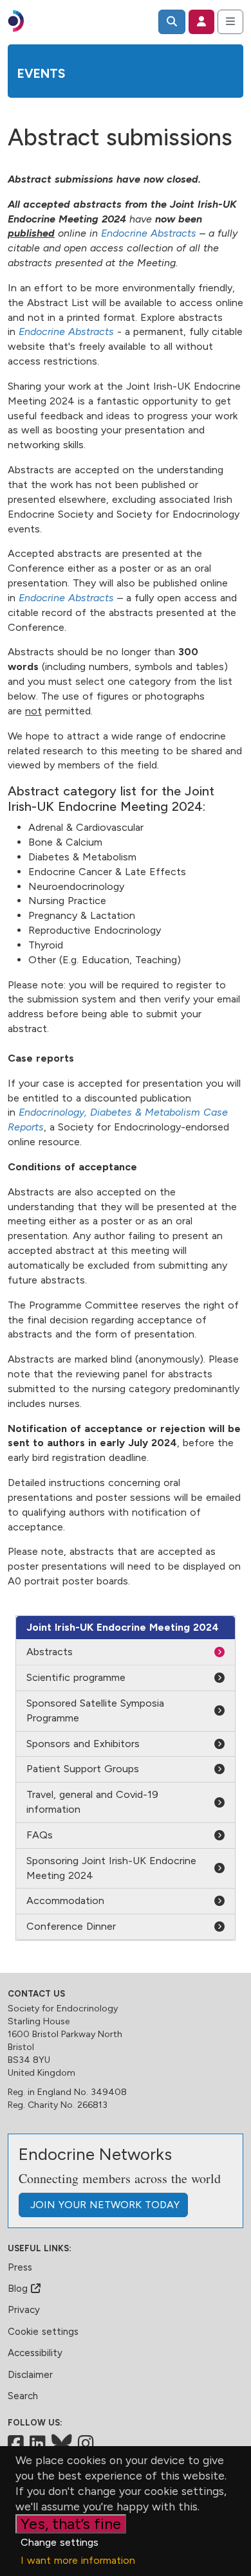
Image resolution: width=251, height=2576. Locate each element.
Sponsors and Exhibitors (83, 1744)
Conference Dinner (71, 1926)
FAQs (40, 1835)
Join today (103, 2205)
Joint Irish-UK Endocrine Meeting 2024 (123, 1627)
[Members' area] (201, 22)
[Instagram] (86, 2444)
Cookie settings (43, 2332)
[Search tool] (172, 22)
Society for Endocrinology (63, 2009)
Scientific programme (76, 1677)
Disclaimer (30, 2375)
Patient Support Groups (83, 1769)
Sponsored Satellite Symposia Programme (95, 1710)
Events (41, 74)
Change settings (60, 2542)
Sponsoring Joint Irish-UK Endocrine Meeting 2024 (111, 1868)
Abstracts (50, 1652)
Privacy (24, 2310)
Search (23, 2396)
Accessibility (35, 2353)
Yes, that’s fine (71, 2524)
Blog (19, 2289)
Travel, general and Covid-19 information (92, 1802)
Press (20, 2267)
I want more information (78, 2560)
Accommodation (65, 1900)
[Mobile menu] (230, 22)
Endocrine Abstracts (149, 233)
